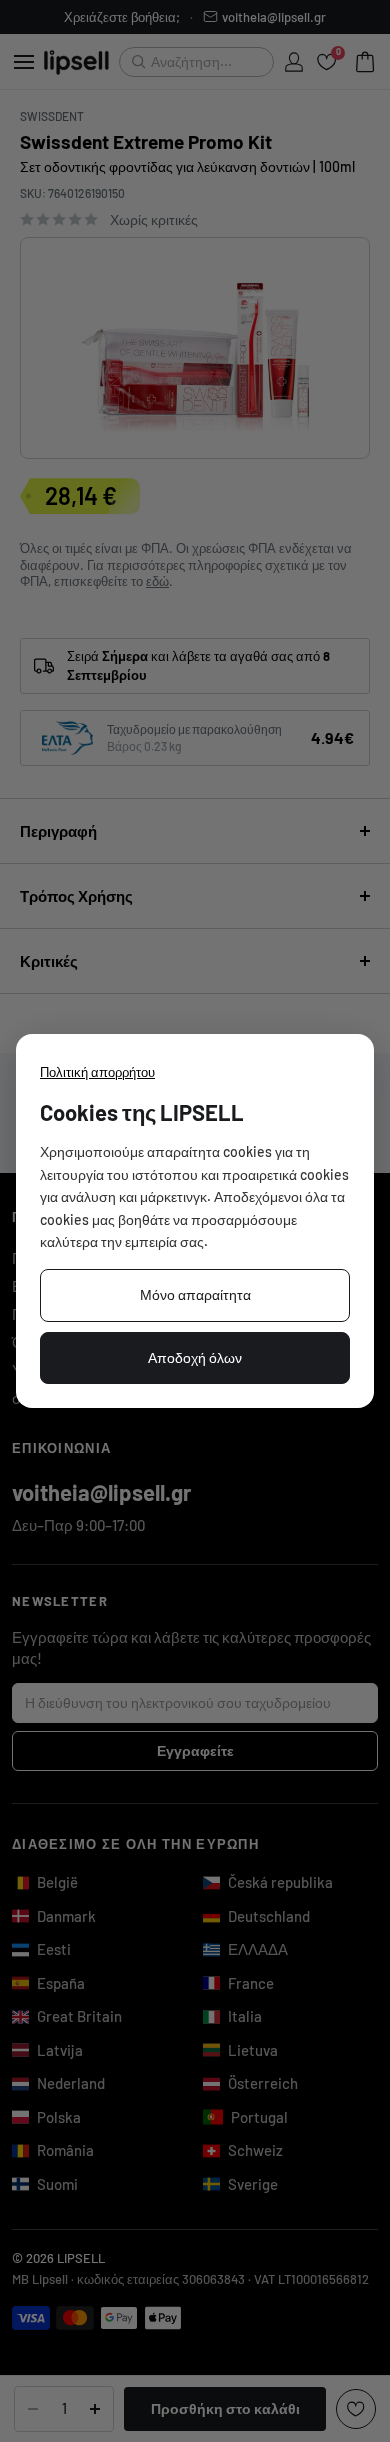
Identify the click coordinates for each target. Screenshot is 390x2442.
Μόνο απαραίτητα (195, 1294)
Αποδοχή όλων (195, 1357)
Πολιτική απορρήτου (97, 1072)
